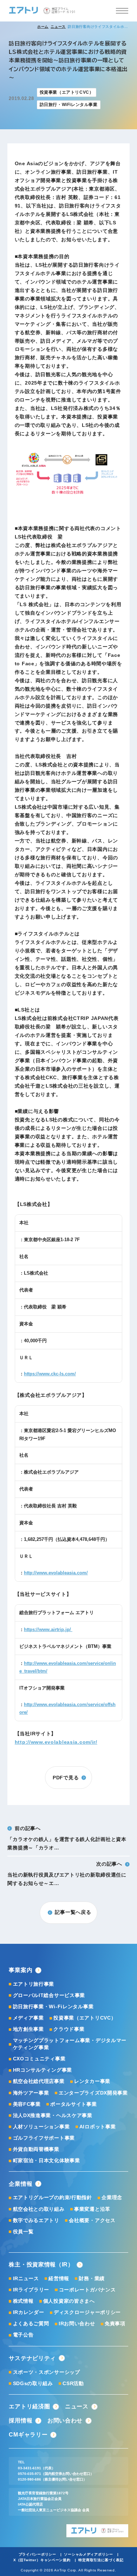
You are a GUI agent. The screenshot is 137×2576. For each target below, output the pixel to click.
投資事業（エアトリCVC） (85, 2018)
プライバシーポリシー (37, 2554)
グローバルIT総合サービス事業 (49, 1995)
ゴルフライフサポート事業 (44, 2138)
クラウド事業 (69, 2029)
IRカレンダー (28, 2312)
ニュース (58, 27)
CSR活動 (73, 2383)
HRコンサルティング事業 (43, 2070)
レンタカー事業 (92, 2081)
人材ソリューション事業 (41, 2127)
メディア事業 (28, 2018)
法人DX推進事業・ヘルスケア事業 (53, 2115)
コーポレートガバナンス (87, 2290)
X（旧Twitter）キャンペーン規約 (42, 2560)
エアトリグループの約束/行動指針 (53, 2197)
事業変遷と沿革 (92, 2209)
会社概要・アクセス (92, 2220)
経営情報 (59, 2278)
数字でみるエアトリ (36, 2220)
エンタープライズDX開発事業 (93, 2093)
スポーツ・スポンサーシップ (46, 2372)
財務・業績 (92, 2278)
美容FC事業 (27, 2104)
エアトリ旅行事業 (34, 1984)
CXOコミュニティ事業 (39, 2059)
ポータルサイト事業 (73, 2104)
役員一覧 (23, 2232)
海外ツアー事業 (31, 2093)
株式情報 (23, 2301)
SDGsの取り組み (33, 2383)
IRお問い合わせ (77, 2323)
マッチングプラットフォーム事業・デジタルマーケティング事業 (70, 2044)
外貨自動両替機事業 (36, 2149)
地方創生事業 (28, 2029)
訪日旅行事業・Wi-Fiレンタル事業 (53, 2006)
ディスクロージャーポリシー (87, 2312)
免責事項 (115, 2323)
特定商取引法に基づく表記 (101, 2560)
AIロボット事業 (98, 2127)
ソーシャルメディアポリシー (88, 2554)
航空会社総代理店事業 (39, 2081)
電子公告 (23, 2335)
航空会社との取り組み (39, 2209)
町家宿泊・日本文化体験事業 (46, 2160)
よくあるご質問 (31, 2323)
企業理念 (112, 2197)
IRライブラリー (31, 2290)
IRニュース (26, 2278)
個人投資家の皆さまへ (69, 2301)
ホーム (43, 27)
